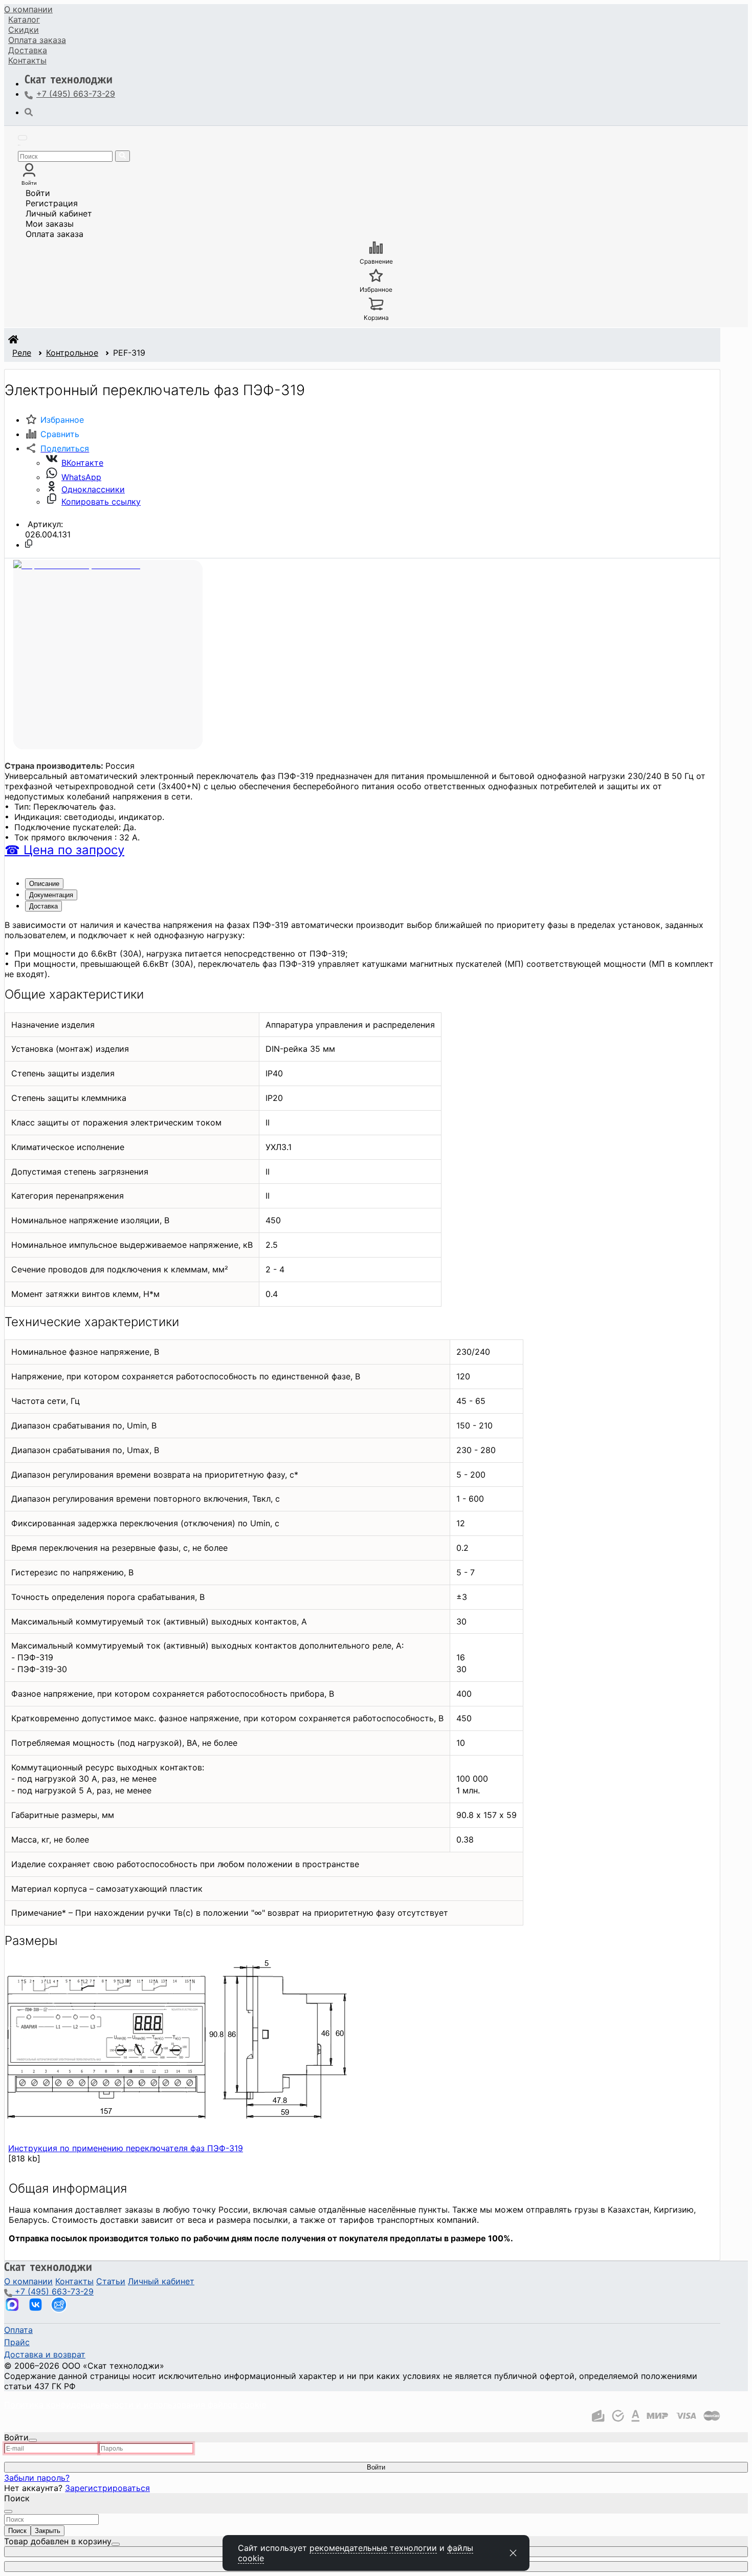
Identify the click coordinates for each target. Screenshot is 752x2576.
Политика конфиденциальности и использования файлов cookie (135, 2405)
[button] (57, 448)
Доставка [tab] (43, 906)
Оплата (37, 40)
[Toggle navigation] (23, 138)
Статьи (111, 2281)
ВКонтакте (82, 463)
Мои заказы (50, 224)
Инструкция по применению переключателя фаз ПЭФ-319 (126, 2148)
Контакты (27, 60)
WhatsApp (81, 477)
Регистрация (52, 203)
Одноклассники (93, 489)
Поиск (17, 2531)
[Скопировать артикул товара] (29, 544)
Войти (38, 193)
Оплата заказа (54, 234)
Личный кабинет (59, 213)
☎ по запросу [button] (64, 850)
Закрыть (48, 2531)
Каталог (24, 19)
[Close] (33, 2440)
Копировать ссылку (101, 502)
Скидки (24, 30)
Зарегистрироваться (107, 2488)
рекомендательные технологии (373, 2548)
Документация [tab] (51, 895)
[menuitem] (28, 9)
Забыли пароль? (37, 2478)
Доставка (28, 50)
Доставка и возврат (45, 2354)
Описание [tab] (44, 884)
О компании (28, 9)
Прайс (17, 2342)
